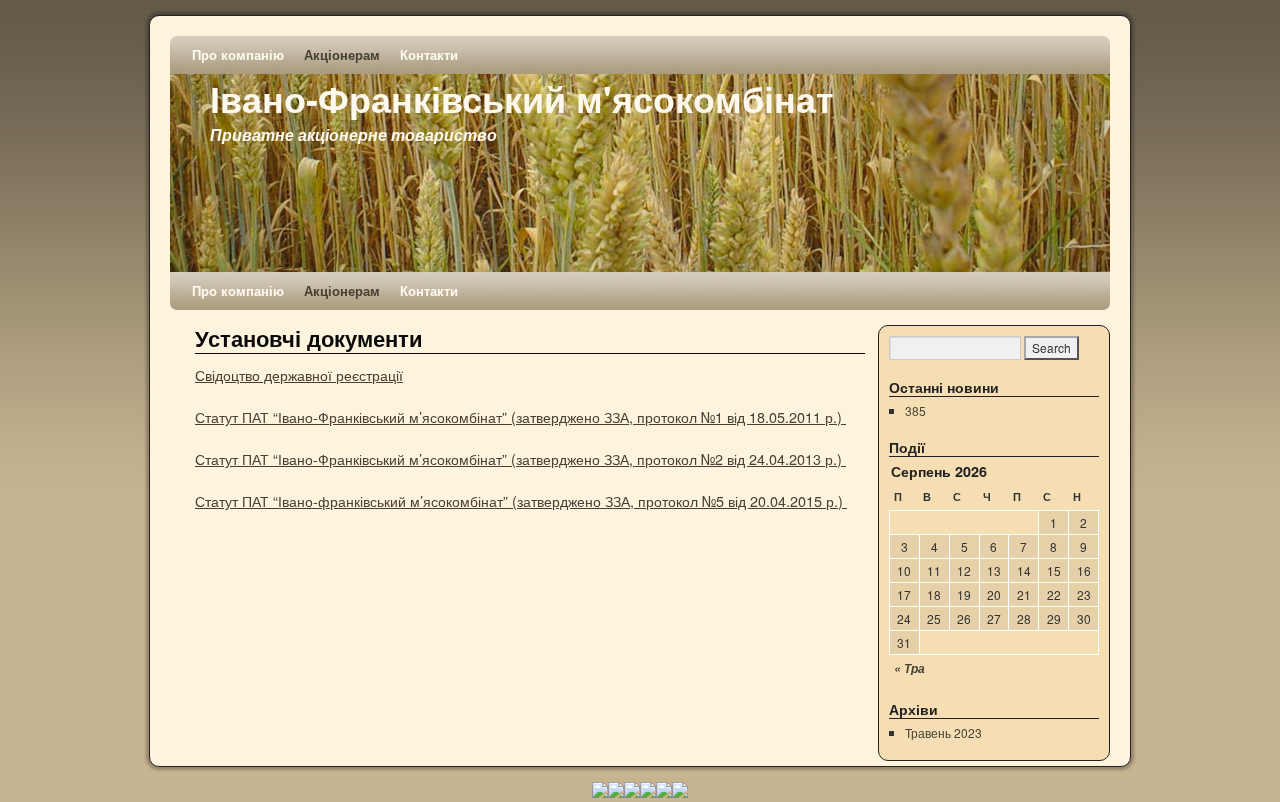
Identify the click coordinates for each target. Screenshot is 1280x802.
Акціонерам (342, 54)
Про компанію (238, 54)
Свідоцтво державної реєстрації (299, 374)
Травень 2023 (943, 732)
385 (915, 410)
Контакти (429, 54)
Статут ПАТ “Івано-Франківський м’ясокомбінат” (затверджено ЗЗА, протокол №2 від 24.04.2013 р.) (520, 458)
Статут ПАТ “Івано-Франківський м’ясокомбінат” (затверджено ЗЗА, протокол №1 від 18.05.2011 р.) (520, 416)
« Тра (909, 668)
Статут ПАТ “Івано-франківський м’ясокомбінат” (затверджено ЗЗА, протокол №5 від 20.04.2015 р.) (521, 500)
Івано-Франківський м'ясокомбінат (522, 98)
